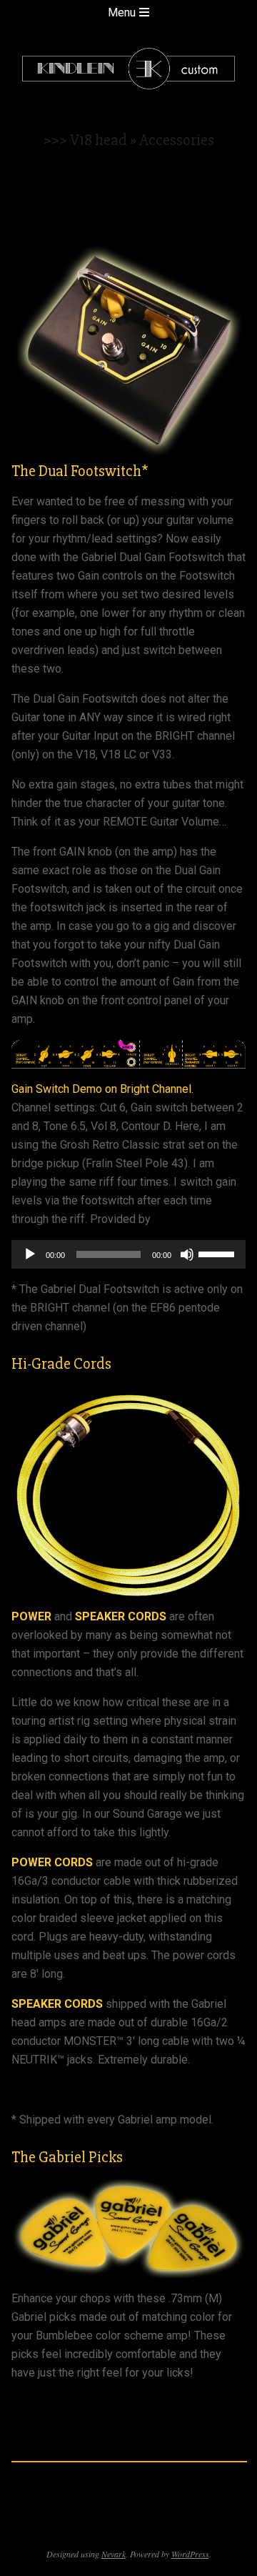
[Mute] (187, 1254)
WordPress (190, 2554)
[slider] (218, 1253)
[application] (128, 1254)
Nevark (114, 2554)
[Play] (30, 1254)
